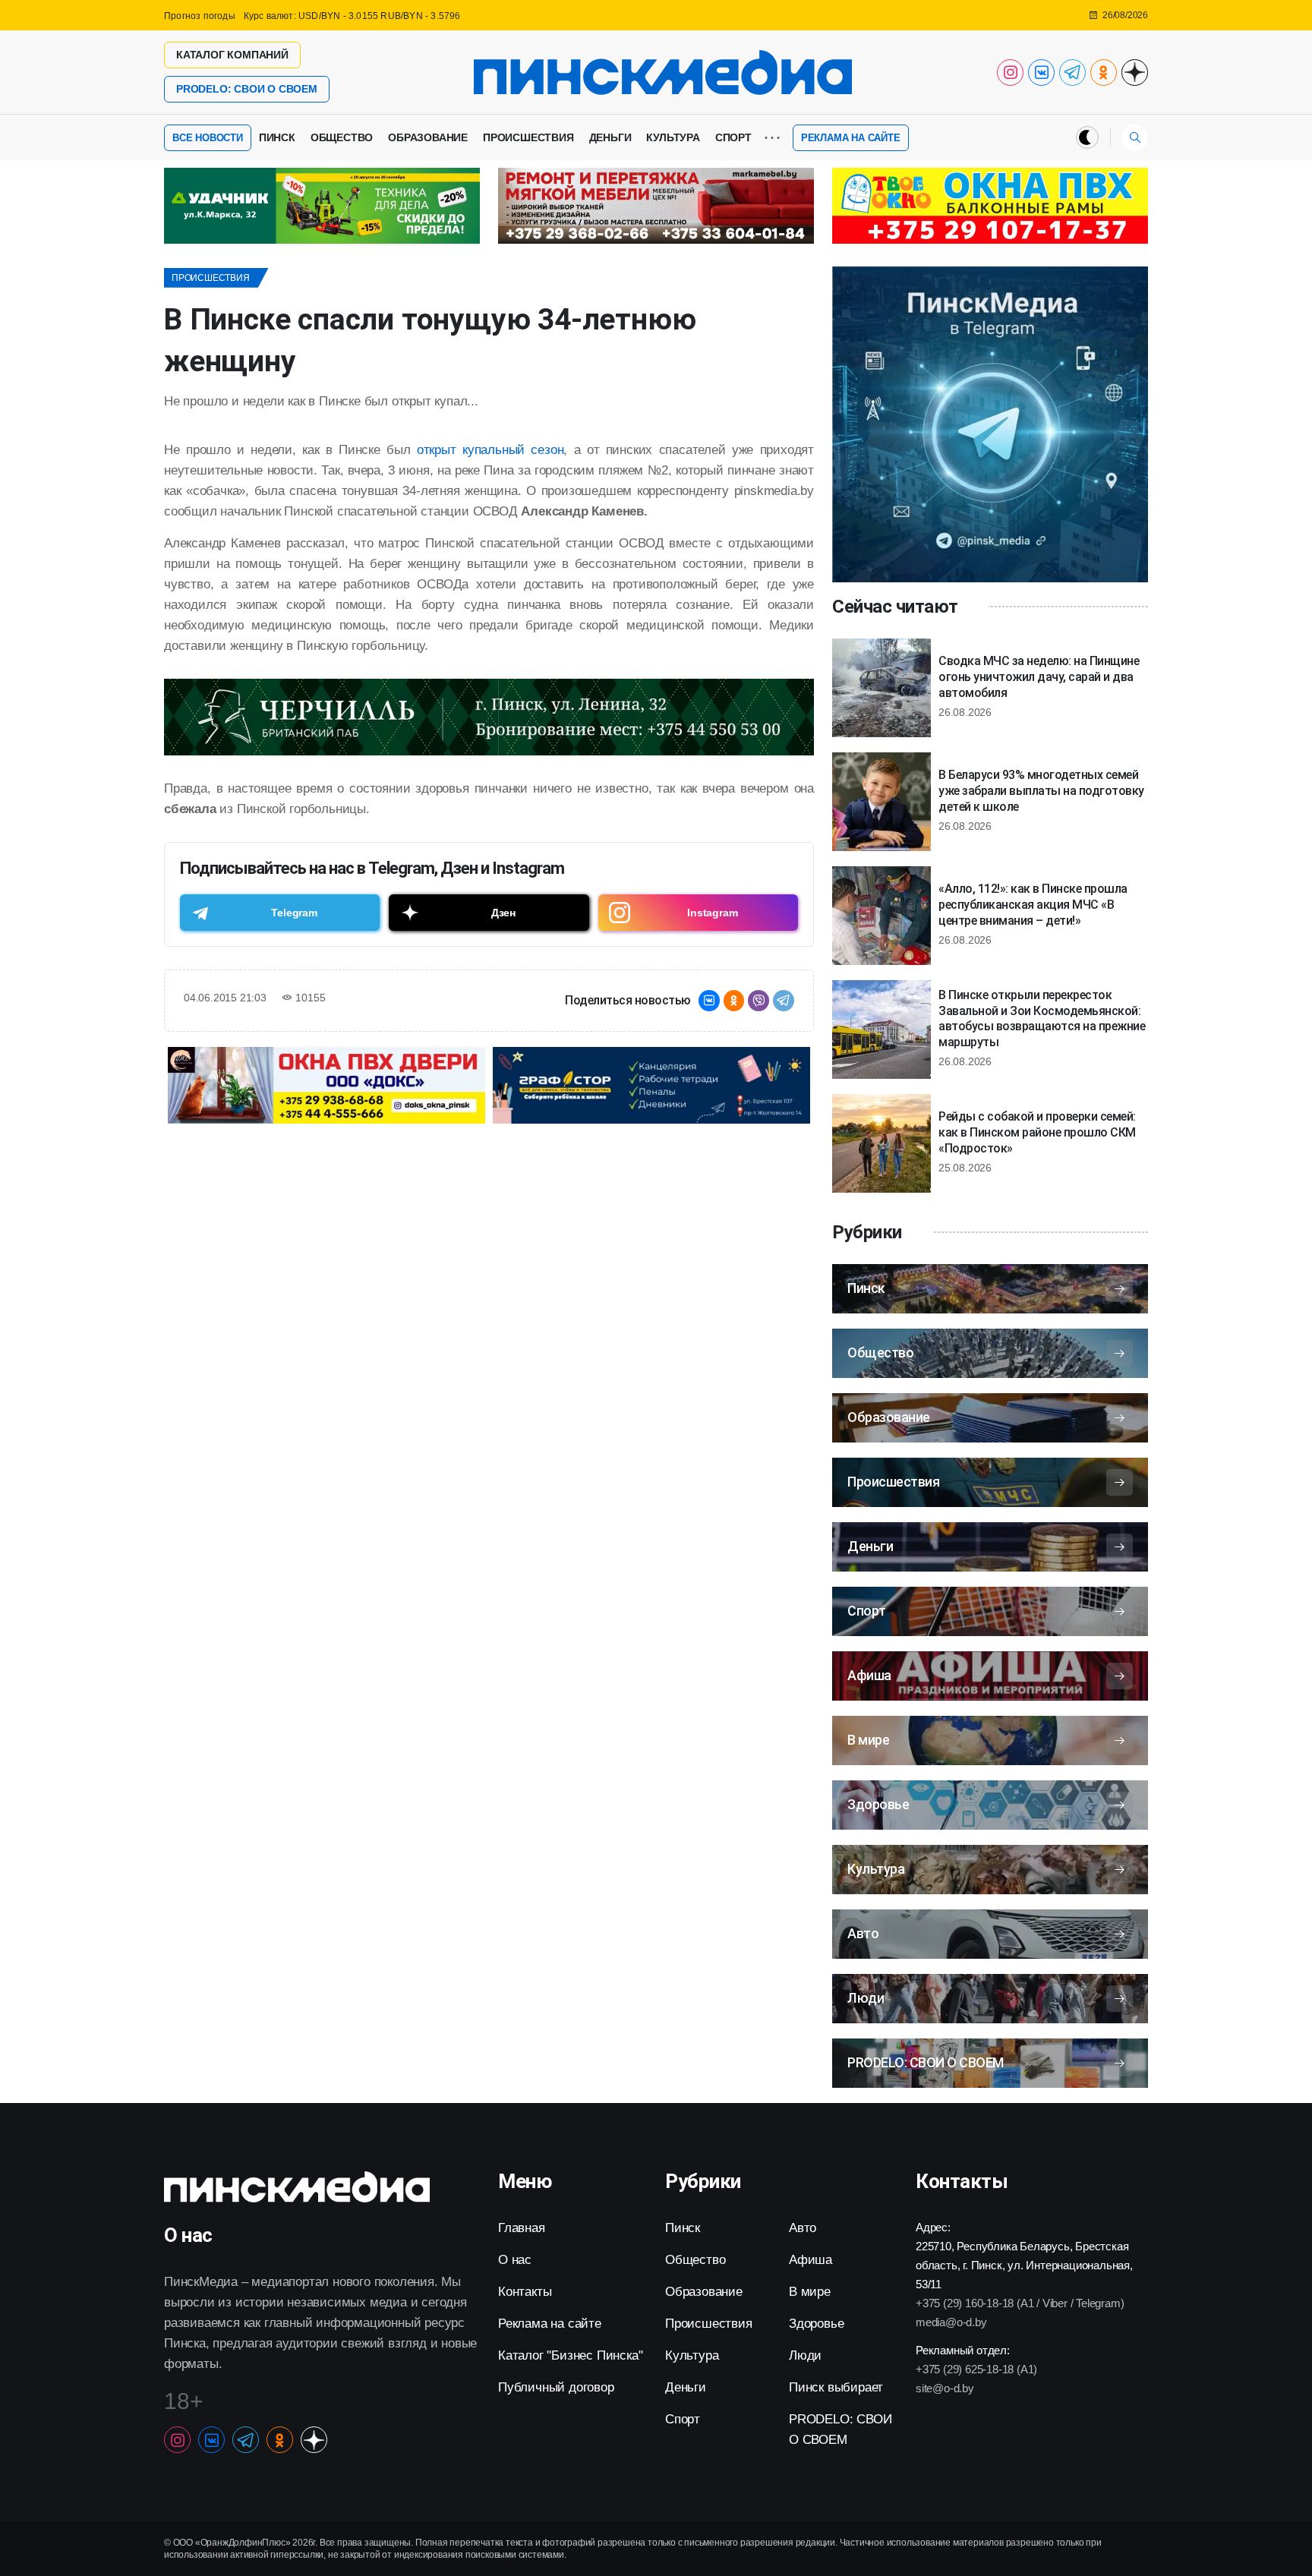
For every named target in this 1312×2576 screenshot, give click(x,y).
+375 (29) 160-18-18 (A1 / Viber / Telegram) (1020, 2303)
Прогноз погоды (200, 16)
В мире (810, 2292)
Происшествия (528, 137)
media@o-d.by (951, 2322)
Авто (803, 2228)
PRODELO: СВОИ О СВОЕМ (247, 89)
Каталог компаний (232, 55)
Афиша (811, 2260)
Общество (342, 137)
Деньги (610, 137)
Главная (522, 2228)
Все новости (208, 138)
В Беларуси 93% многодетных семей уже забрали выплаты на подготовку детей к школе (1041, 791)
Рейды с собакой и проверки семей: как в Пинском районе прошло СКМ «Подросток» (1037, 1132)
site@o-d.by (945, 2388)
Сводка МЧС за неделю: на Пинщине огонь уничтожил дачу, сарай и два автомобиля (1039, 677)
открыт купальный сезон (490, 450)
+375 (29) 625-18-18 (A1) (976, 2369)
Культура (673, 137)
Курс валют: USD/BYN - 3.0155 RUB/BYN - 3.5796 (352, 16)
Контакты (525, 2292)
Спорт (733, 137)
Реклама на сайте (851, 138)
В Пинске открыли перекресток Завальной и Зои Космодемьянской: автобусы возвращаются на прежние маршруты (1042, 1018)
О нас (515, 2260)
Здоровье (816, 2324)
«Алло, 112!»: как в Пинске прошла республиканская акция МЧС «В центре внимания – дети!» (1033, 905)
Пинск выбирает (836, 2387)
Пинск (277, 137)
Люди (805, 2355)
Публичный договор (556, 2387)
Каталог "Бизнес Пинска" (570, 2355)
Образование (428, 137)
